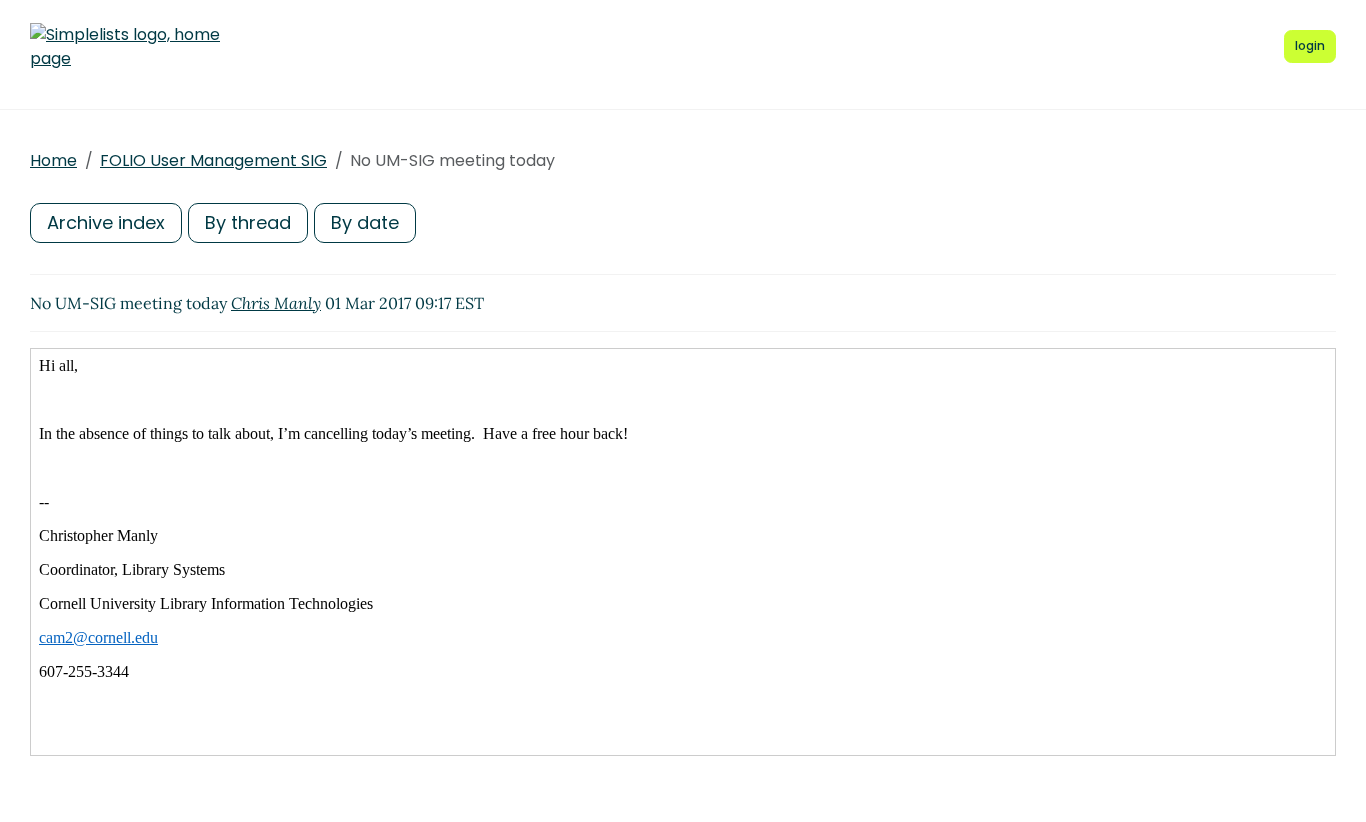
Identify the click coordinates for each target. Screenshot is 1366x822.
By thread (248, 222)
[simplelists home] (125, 47)
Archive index (106, 222)
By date (365, 222)
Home (53, 160)
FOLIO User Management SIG (213, 160)
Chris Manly (276, 303)
